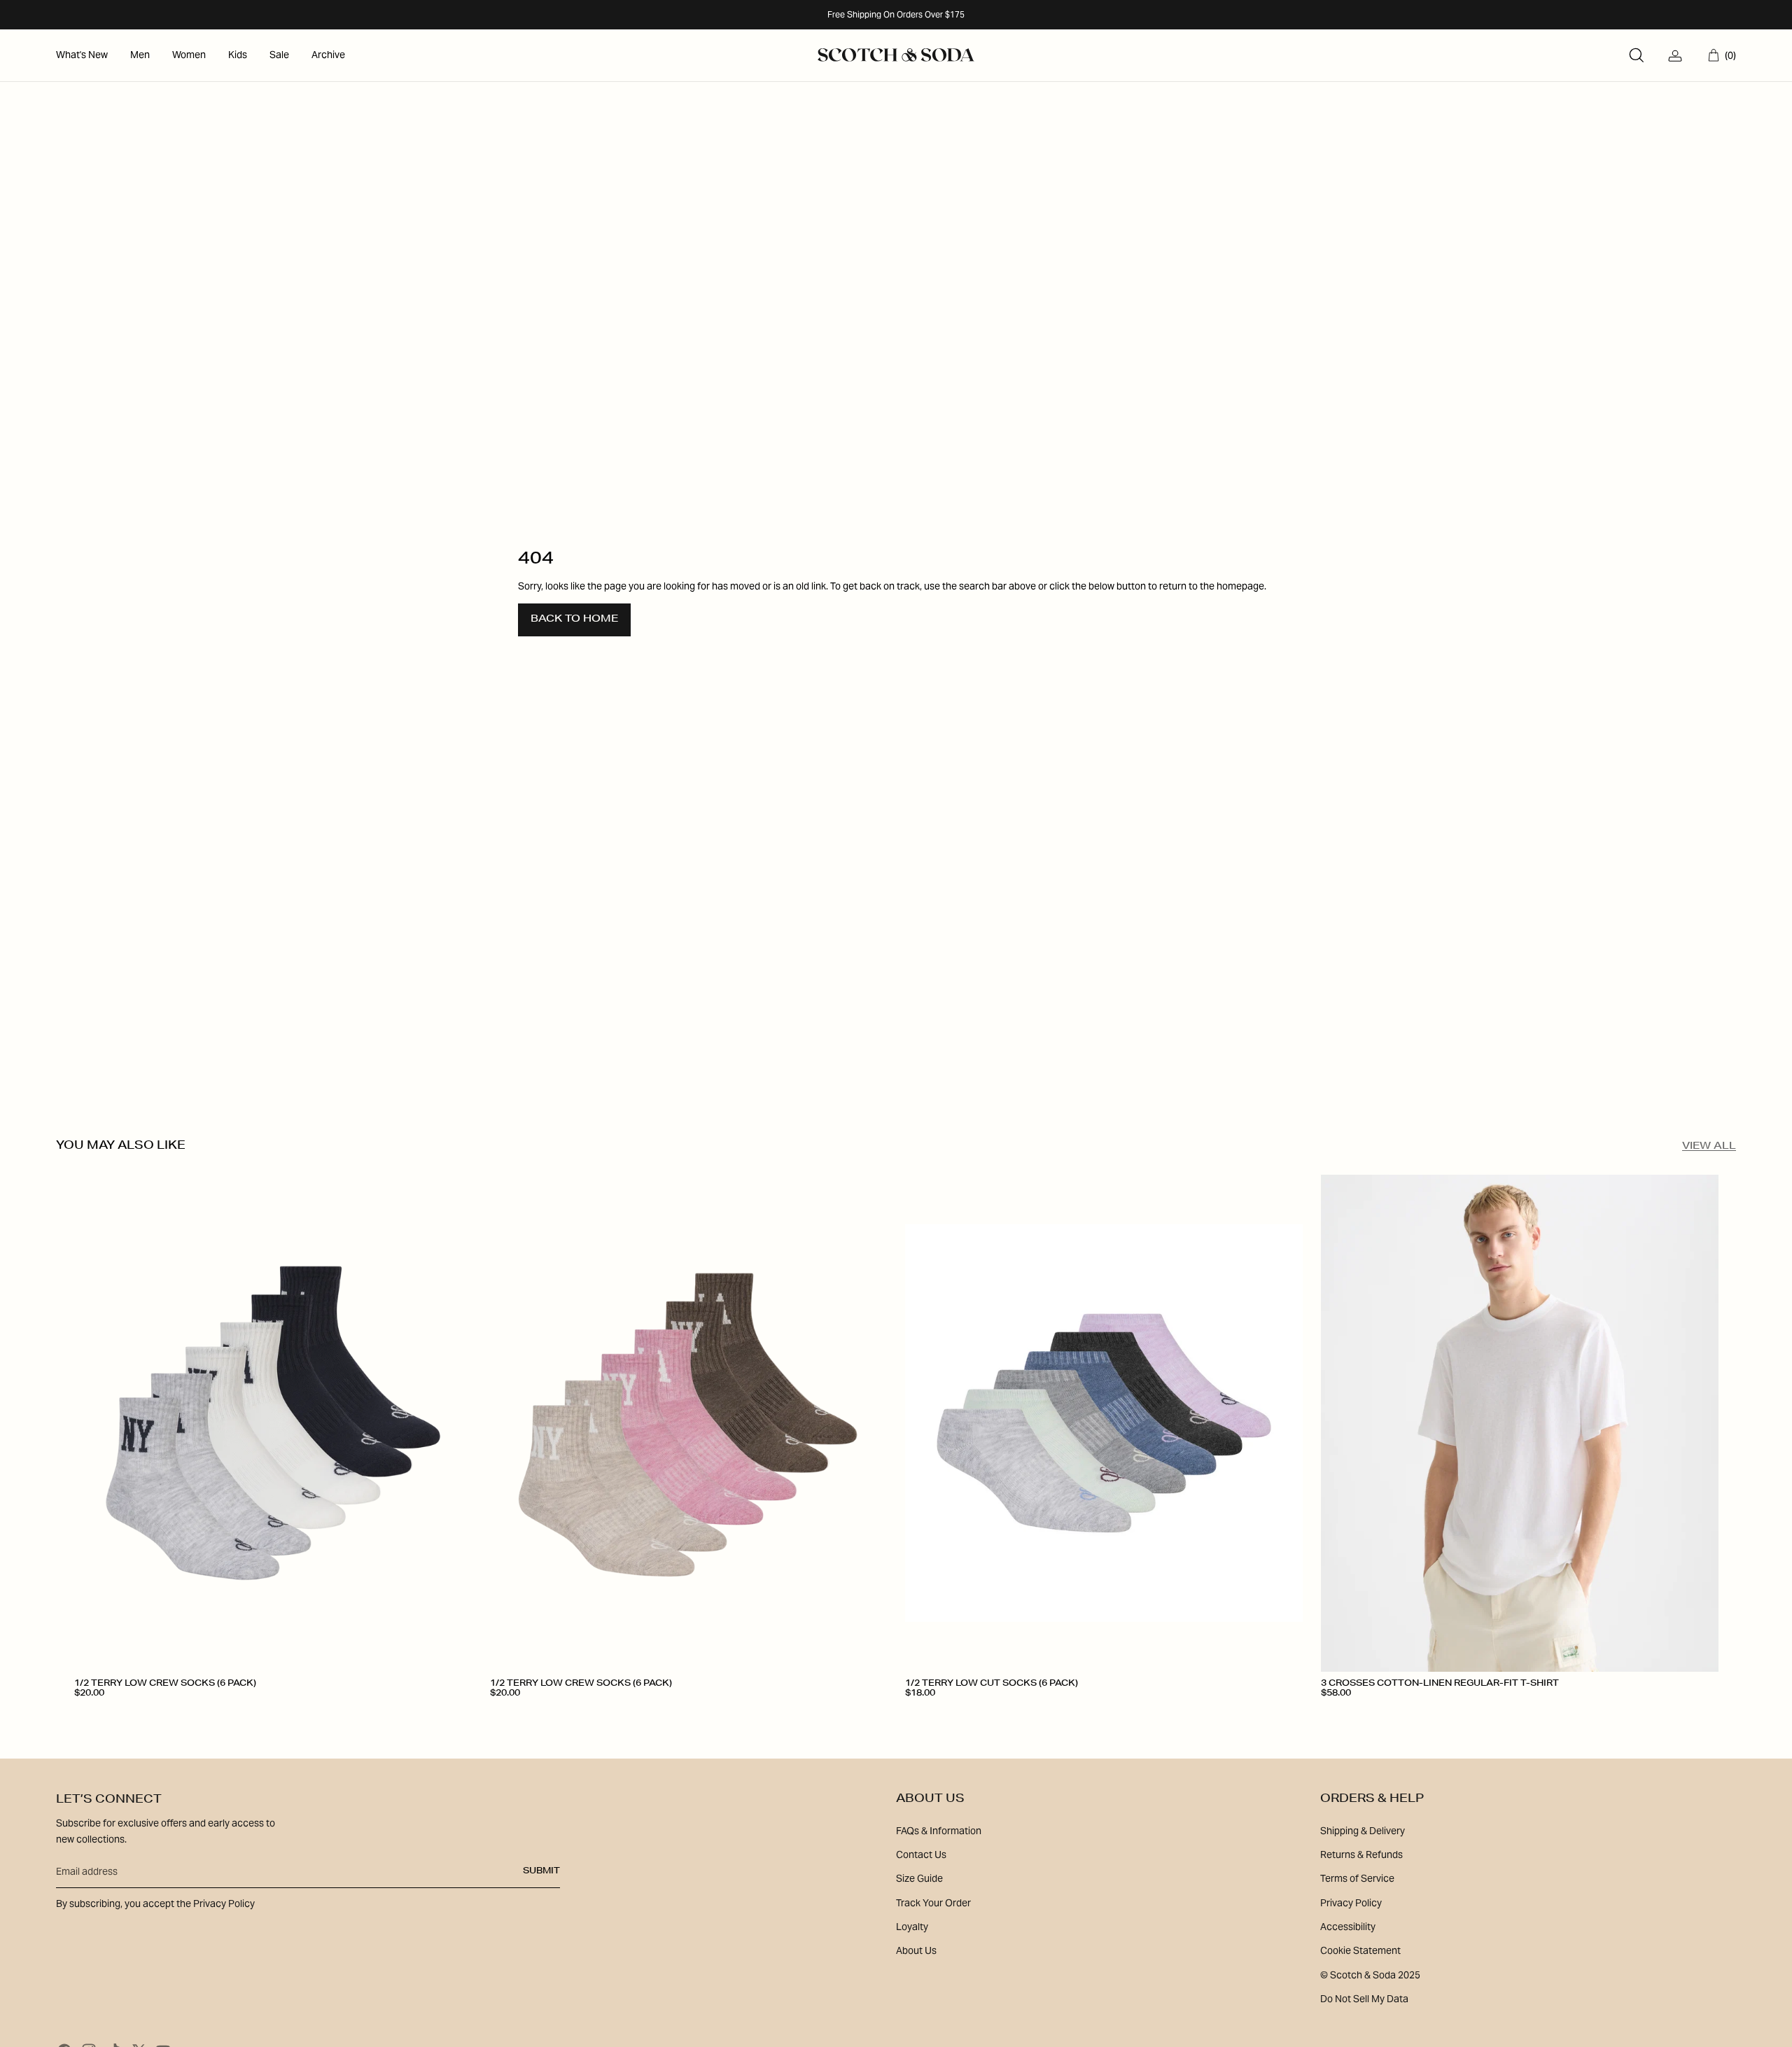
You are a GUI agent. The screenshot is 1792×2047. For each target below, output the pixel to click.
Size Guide (919, 1878)
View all (1709, 1147)
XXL (1466, 1714)
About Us (916, 1950)
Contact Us (921, 1854)
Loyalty (912, 1927)
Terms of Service (1357, 1878)
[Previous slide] (95, 1423)
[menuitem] (82, 55)
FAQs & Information (939, 1831)
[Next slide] (451, 1423)
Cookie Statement (1360, 1950)
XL (1429, 1714)
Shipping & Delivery (1363, 1831)
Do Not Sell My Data (1364, 1999)
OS (89, 1714)
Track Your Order (933, 1903)
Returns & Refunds (1361, 1854)
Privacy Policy (1351, 1903)
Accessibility (1348, 1927)
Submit (541, 1871)
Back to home (574, 620)
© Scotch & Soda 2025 (1370, 1975)
